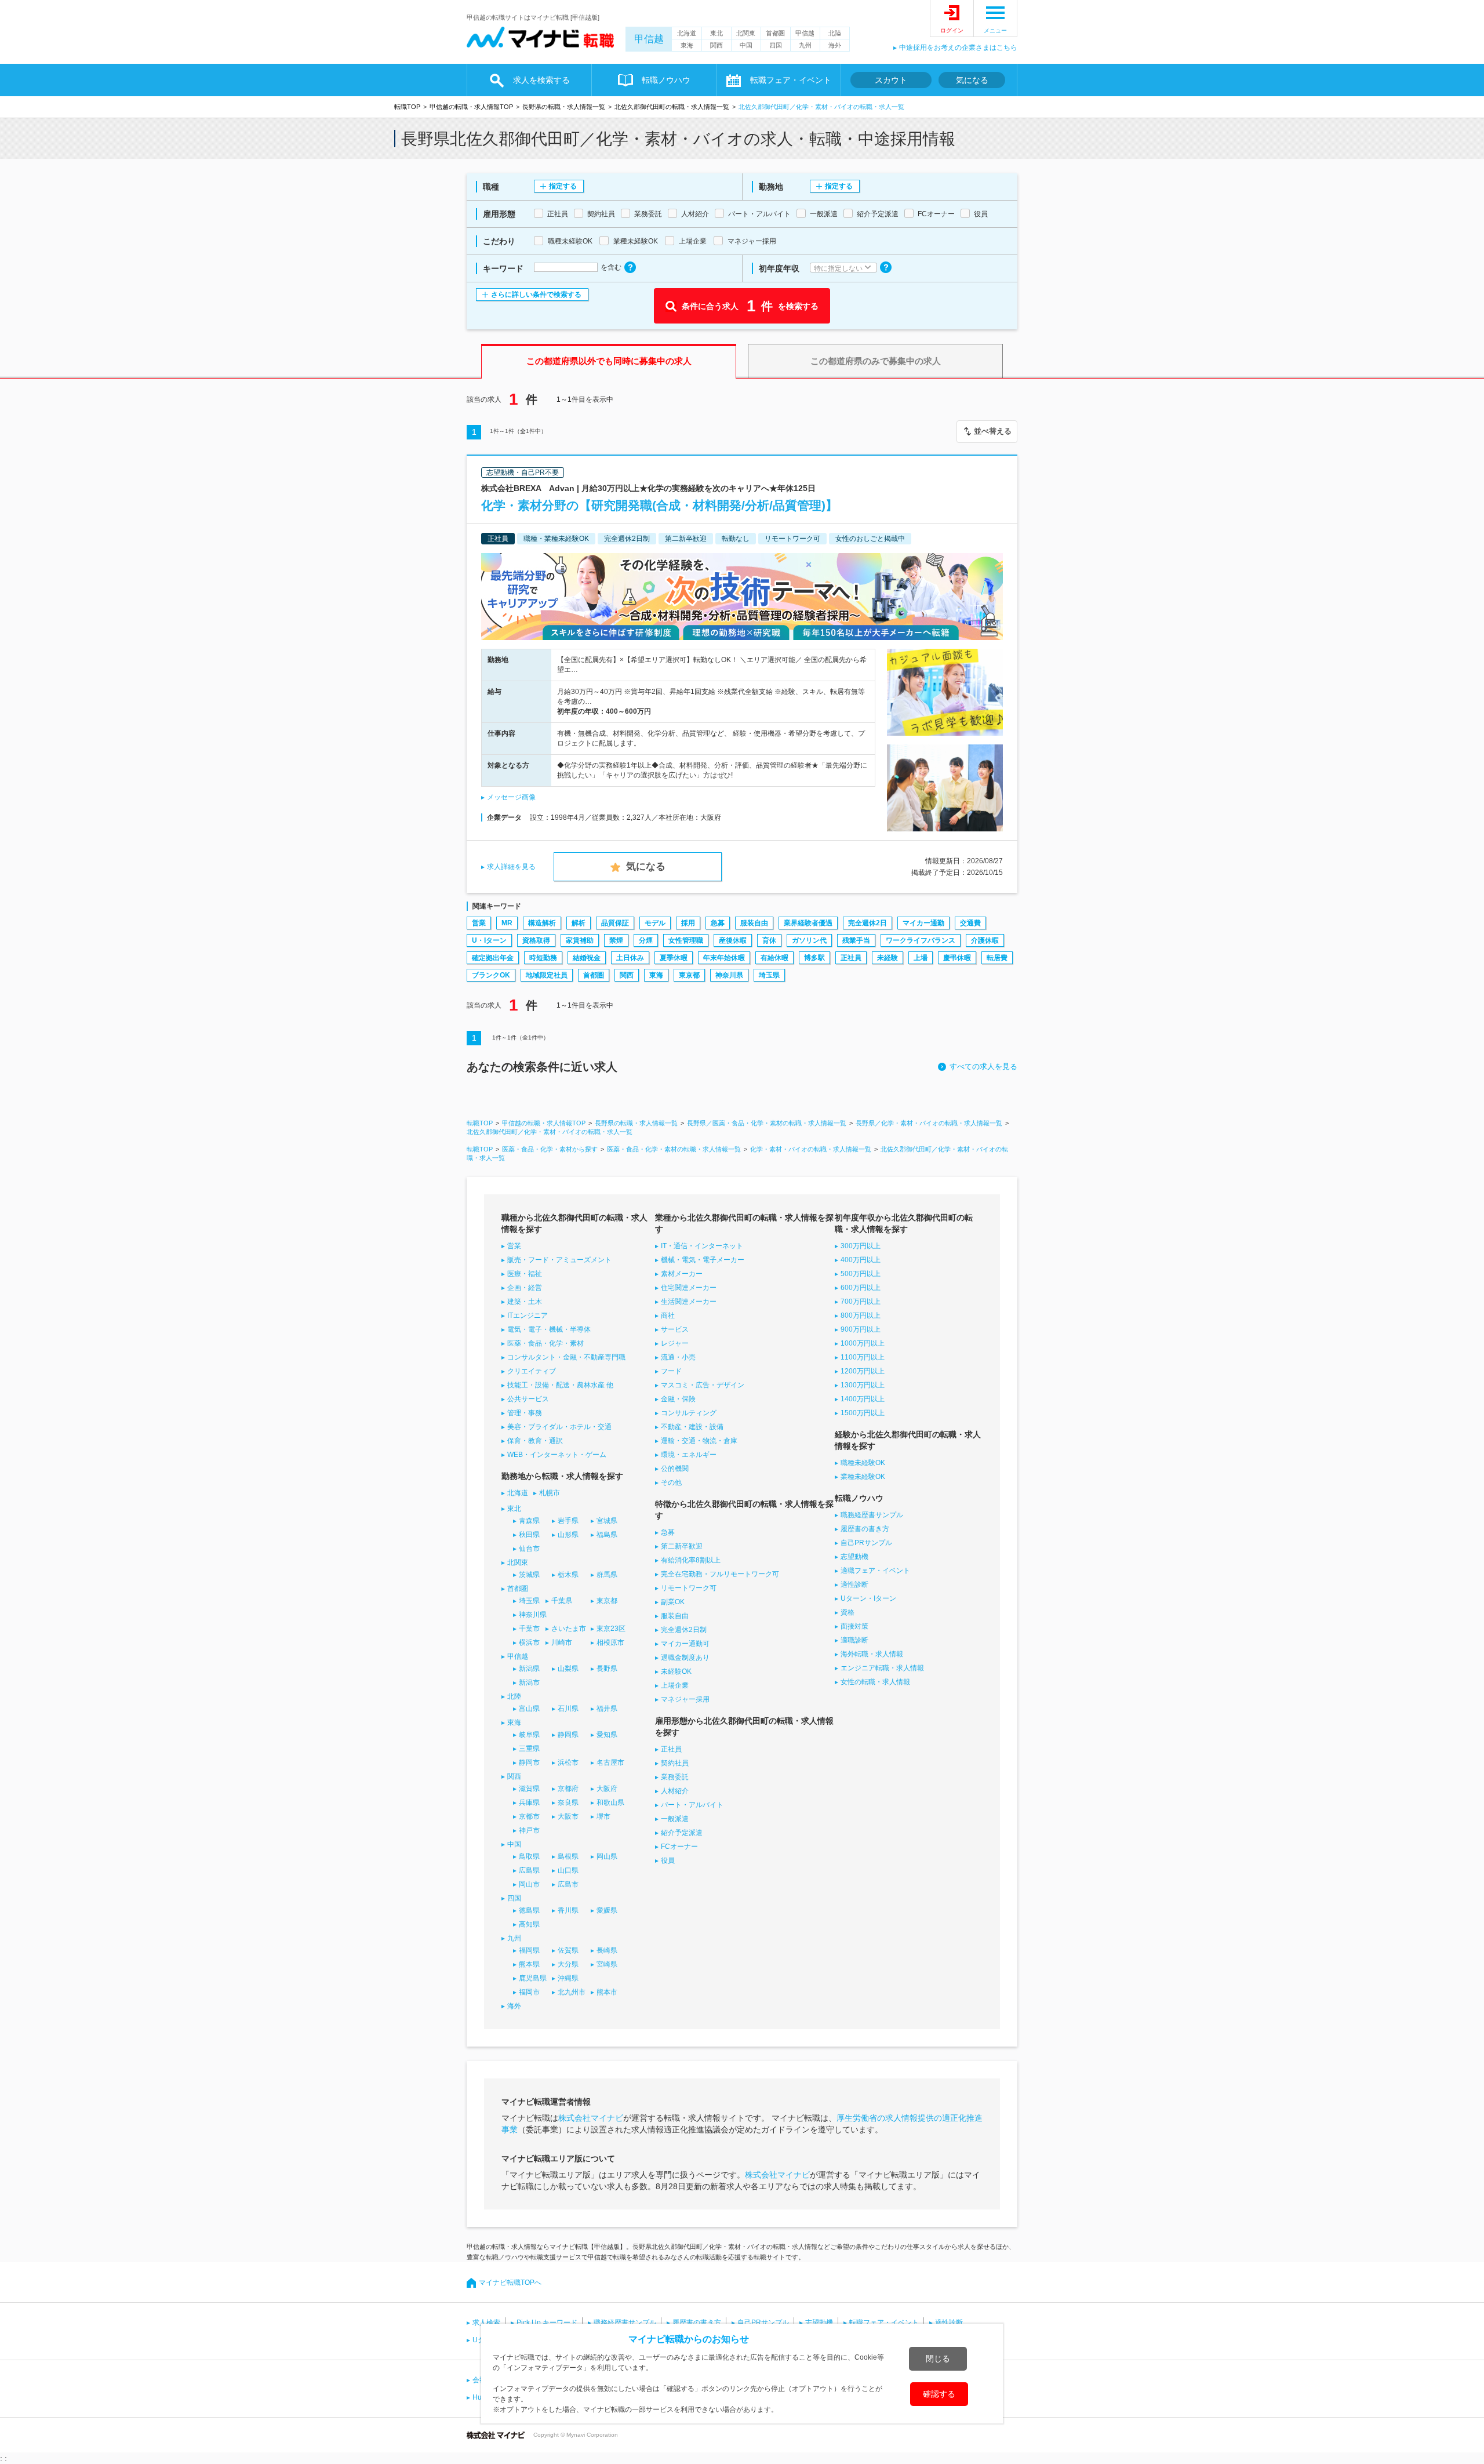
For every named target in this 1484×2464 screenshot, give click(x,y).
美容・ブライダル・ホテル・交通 (559, 1427)
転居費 (997, 958)
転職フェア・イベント (884, 2323)
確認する (939, 2394)
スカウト (891, 80)
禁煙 (616, 940)
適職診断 (854, 1640)
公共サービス (528, 1399)
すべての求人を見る (983, 1066)
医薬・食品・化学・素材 (545, 1343)
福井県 (607, 1709)
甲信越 (649, 39)
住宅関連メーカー (689, 1288)
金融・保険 (678, 1399)
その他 (671, 1482)
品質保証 (615, 923)
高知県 (529, 1924)
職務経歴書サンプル (872, 1515)
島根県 (568, 1856)
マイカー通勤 (923, 923)
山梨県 (568, 1669)
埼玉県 (769, 975)
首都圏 (775, 33)
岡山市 (529, 1884)
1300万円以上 (863, 1385)
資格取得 (536, 940)
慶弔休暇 (957, 958)
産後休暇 (733, 940)
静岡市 (529, 1762)
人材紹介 (675, 1791)
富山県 (529, 1709)
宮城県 (607, 1521)
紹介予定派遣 (682, 1833)
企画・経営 (525, 1288)
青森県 (529, 1521)
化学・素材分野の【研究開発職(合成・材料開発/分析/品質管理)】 (659, 505)
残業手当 (856, 940)
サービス (675, 1329)
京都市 (529, 1816)
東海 (687, 45)
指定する (563, 186)
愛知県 (607, 1735)
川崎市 (562, 1642)
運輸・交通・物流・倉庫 (699, 1441)
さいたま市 (569, 1629)
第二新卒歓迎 (682, 1546)
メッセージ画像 (511, 797)
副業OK (673, 1602)
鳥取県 (529, 1856)
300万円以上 (861, 1246)
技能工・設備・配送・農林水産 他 (560, 1385)
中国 (746, 45)
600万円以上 (861, 1288)
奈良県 (568, 1802)
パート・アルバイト (692, 1805)
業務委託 (675, 1777)
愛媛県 (607, 1910)
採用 (688, 923)
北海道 (687, 33)
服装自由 (754, 923)
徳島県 (529, 1910)
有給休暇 (774, 958)
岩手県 (568, 1521)
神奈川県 (729, 975)
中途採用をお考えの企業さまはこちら (958, 48)
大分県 (568, 1964)
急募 (718, 923)
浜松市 (568, 1762)
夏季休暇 (674, 958)
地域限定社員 (547, 975)
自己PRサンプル (866, 1543)
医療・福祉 (525, 1274)
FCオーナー (679, 1847)
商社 (668, 1315)
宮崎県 (607, 1964)
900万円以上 (861, 1329)
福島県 (607, 1535)
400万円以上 (861, 1260)
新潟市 (529, 1682)
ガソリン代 (809, 940)
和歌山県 (610, 1802)
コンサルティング (689, 1413)
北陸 (835, 33)
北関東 (746, 33)
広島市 (568, 1884)
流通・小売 (678, 1357)
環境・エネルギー (689, 1455)
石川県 (568, 1709)
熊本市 (607, 1992)
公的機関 (675, 1469)
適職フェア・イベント (875, 1571)
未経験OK (676, 1671)
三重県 (529, 1749)
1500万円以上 (863, 1413)
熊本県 (529, 1964)
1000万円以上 (863, 1343)
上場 (921, 958)
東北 (716, 33)
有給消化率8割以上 (691, 1560)
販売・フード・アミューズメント (559, 1260)
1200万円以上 (863, 1371)
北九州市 (572, 1992)
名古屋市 (610, 1762)
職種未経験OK (863, 1463)
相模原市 (610, 1642)
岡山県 (607, 1856)
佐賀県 (568, 1950)
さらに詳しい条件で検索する (536, 295)
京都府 (568, 1789)
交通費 (970, 923)
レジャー (675, 1343)
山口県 (568, 1870)
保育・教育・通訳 (535, 1441)
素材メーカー (682, 1274)
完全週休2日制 (684, 1630)
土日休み (630, 958)
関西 (716, 45)
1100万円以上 (863, 1357)
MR (507, 923)
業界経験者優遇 (808, 923)
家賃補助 (580, 940)
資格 (848, 1612)
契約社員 (675, 1763)
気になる (972, 80)
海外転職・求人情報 (872, 1654)
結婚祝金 (587, 958)
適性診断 (854, 1584)
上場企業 (675, 1685)
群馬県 (607, 1575)
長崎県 (607, 1950)
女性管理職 (686, 940)
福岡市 (529, 1992)
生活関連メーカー (689, 1302)
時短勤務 (543, 958)
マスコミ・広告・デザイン (703, 1385)
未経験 (888, 958)
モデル (655, 923)
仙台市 (529, 1549)
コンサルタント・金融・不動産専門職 (566, 1357)
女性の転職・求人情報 (875, 1682)
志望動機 (854, 1557)
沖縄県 (568, 1978)
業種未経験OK (863, 1477)
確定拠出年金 (493, 958)
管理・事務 (525, 1413)
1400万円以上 (863, 1399)
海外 (835, 45)
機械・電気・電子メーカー (703, 1260)
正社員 (851, 958)
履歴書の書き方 (865, 1529)
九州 (805, 45)
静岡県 (568, 1735)
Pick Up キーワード (547, 2323)
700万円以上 (861, 1302)
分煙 (646, 940)
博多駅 (814, 958)
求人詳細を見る (511, 867)
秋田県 (529, 1535)
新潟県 (529, 1669)
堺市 (603, 1816)
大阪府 (607, 1789)
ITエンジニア (528, 1315)
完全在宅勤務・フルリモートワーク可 (720, 1574)
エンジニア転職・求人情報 (882, 1668)
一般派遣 (675, 1819)
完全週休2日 (868, 923)
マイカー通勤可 (685, 1644)
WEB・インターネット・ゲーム (557, 1455)
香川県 (568, 1910)
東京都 (689, 975)
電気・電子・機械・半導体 (549, 1329)
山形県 (568, 1535)
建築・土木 (525, 1302)
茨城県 (529, 1575)
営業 (479, 923)
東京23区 (611, 1629)
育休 (769, 940)
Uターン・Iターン (868, 1598)
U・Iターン (489, 940)
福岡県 (529, 1950)
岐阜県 (529, 1735)
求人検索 (486, 2323)
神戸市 (529, 1830)
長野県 (607, 1669)
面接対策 (854, 1626)
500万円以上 (861, 1274)
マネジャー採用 (685, 1699)
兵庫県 (529, 1802)
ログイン (952, 30)
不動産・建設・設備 (692, 1427)
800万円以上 (861, 1315)
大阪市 (568, 1816)
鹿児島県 (533, 1978)
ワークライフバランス (921, 940)
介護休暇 (985, 940)
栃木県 (568, 1575)
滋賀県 (529, 1789)
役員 (668, 1860)
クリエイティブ (532, 1371)
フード (671, 1371)
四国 (776, 45)
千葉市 (529, 1629)
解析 (579, 923)
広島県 (529, 1870)
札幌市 (550, 1493)
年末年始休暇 (724, 958)
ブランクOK (491, 975)
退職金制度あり (685, 1658)
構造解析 (542, 923)
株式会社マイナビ (591, 2118)
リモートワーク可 (689, 1588)
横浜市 (529, 1642)
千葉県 (562, 1601)
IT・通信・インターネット (702, 1246)
